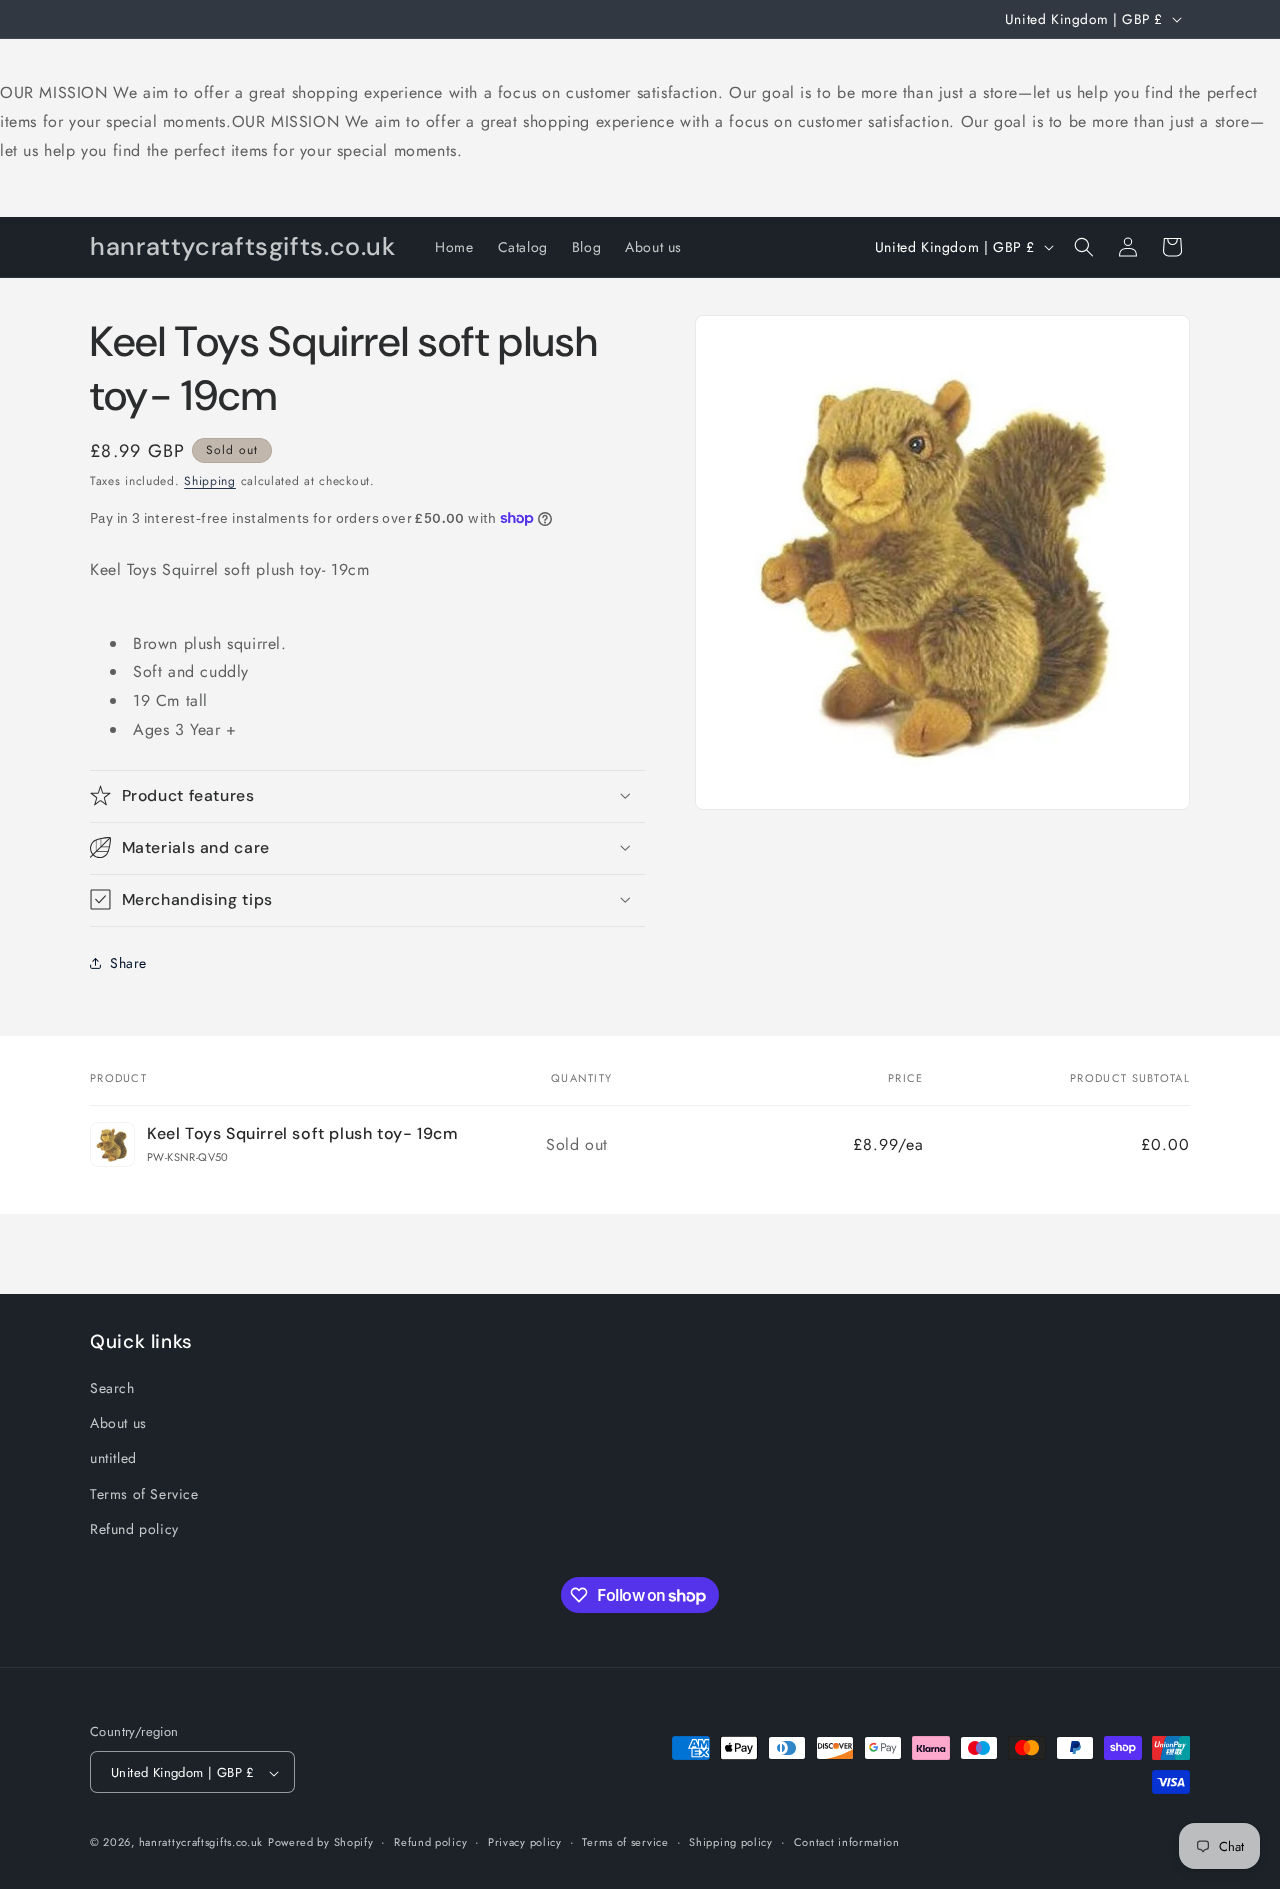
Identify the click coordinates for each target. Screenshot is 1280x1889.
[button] (1084, 247)
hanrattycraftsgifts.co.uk (201, 1843)
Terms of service (625, 1842)
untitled (113, 1459)
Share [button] (128, 962)
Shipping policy (731, 1842)
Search (112, 1388)
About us (118, 1423)
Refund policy (134, 1529)
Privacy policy (525, 1842)
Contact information (847, 1842)
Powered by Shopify (321, 1843)
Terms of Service (144, 1494)
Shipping (210, 481)
